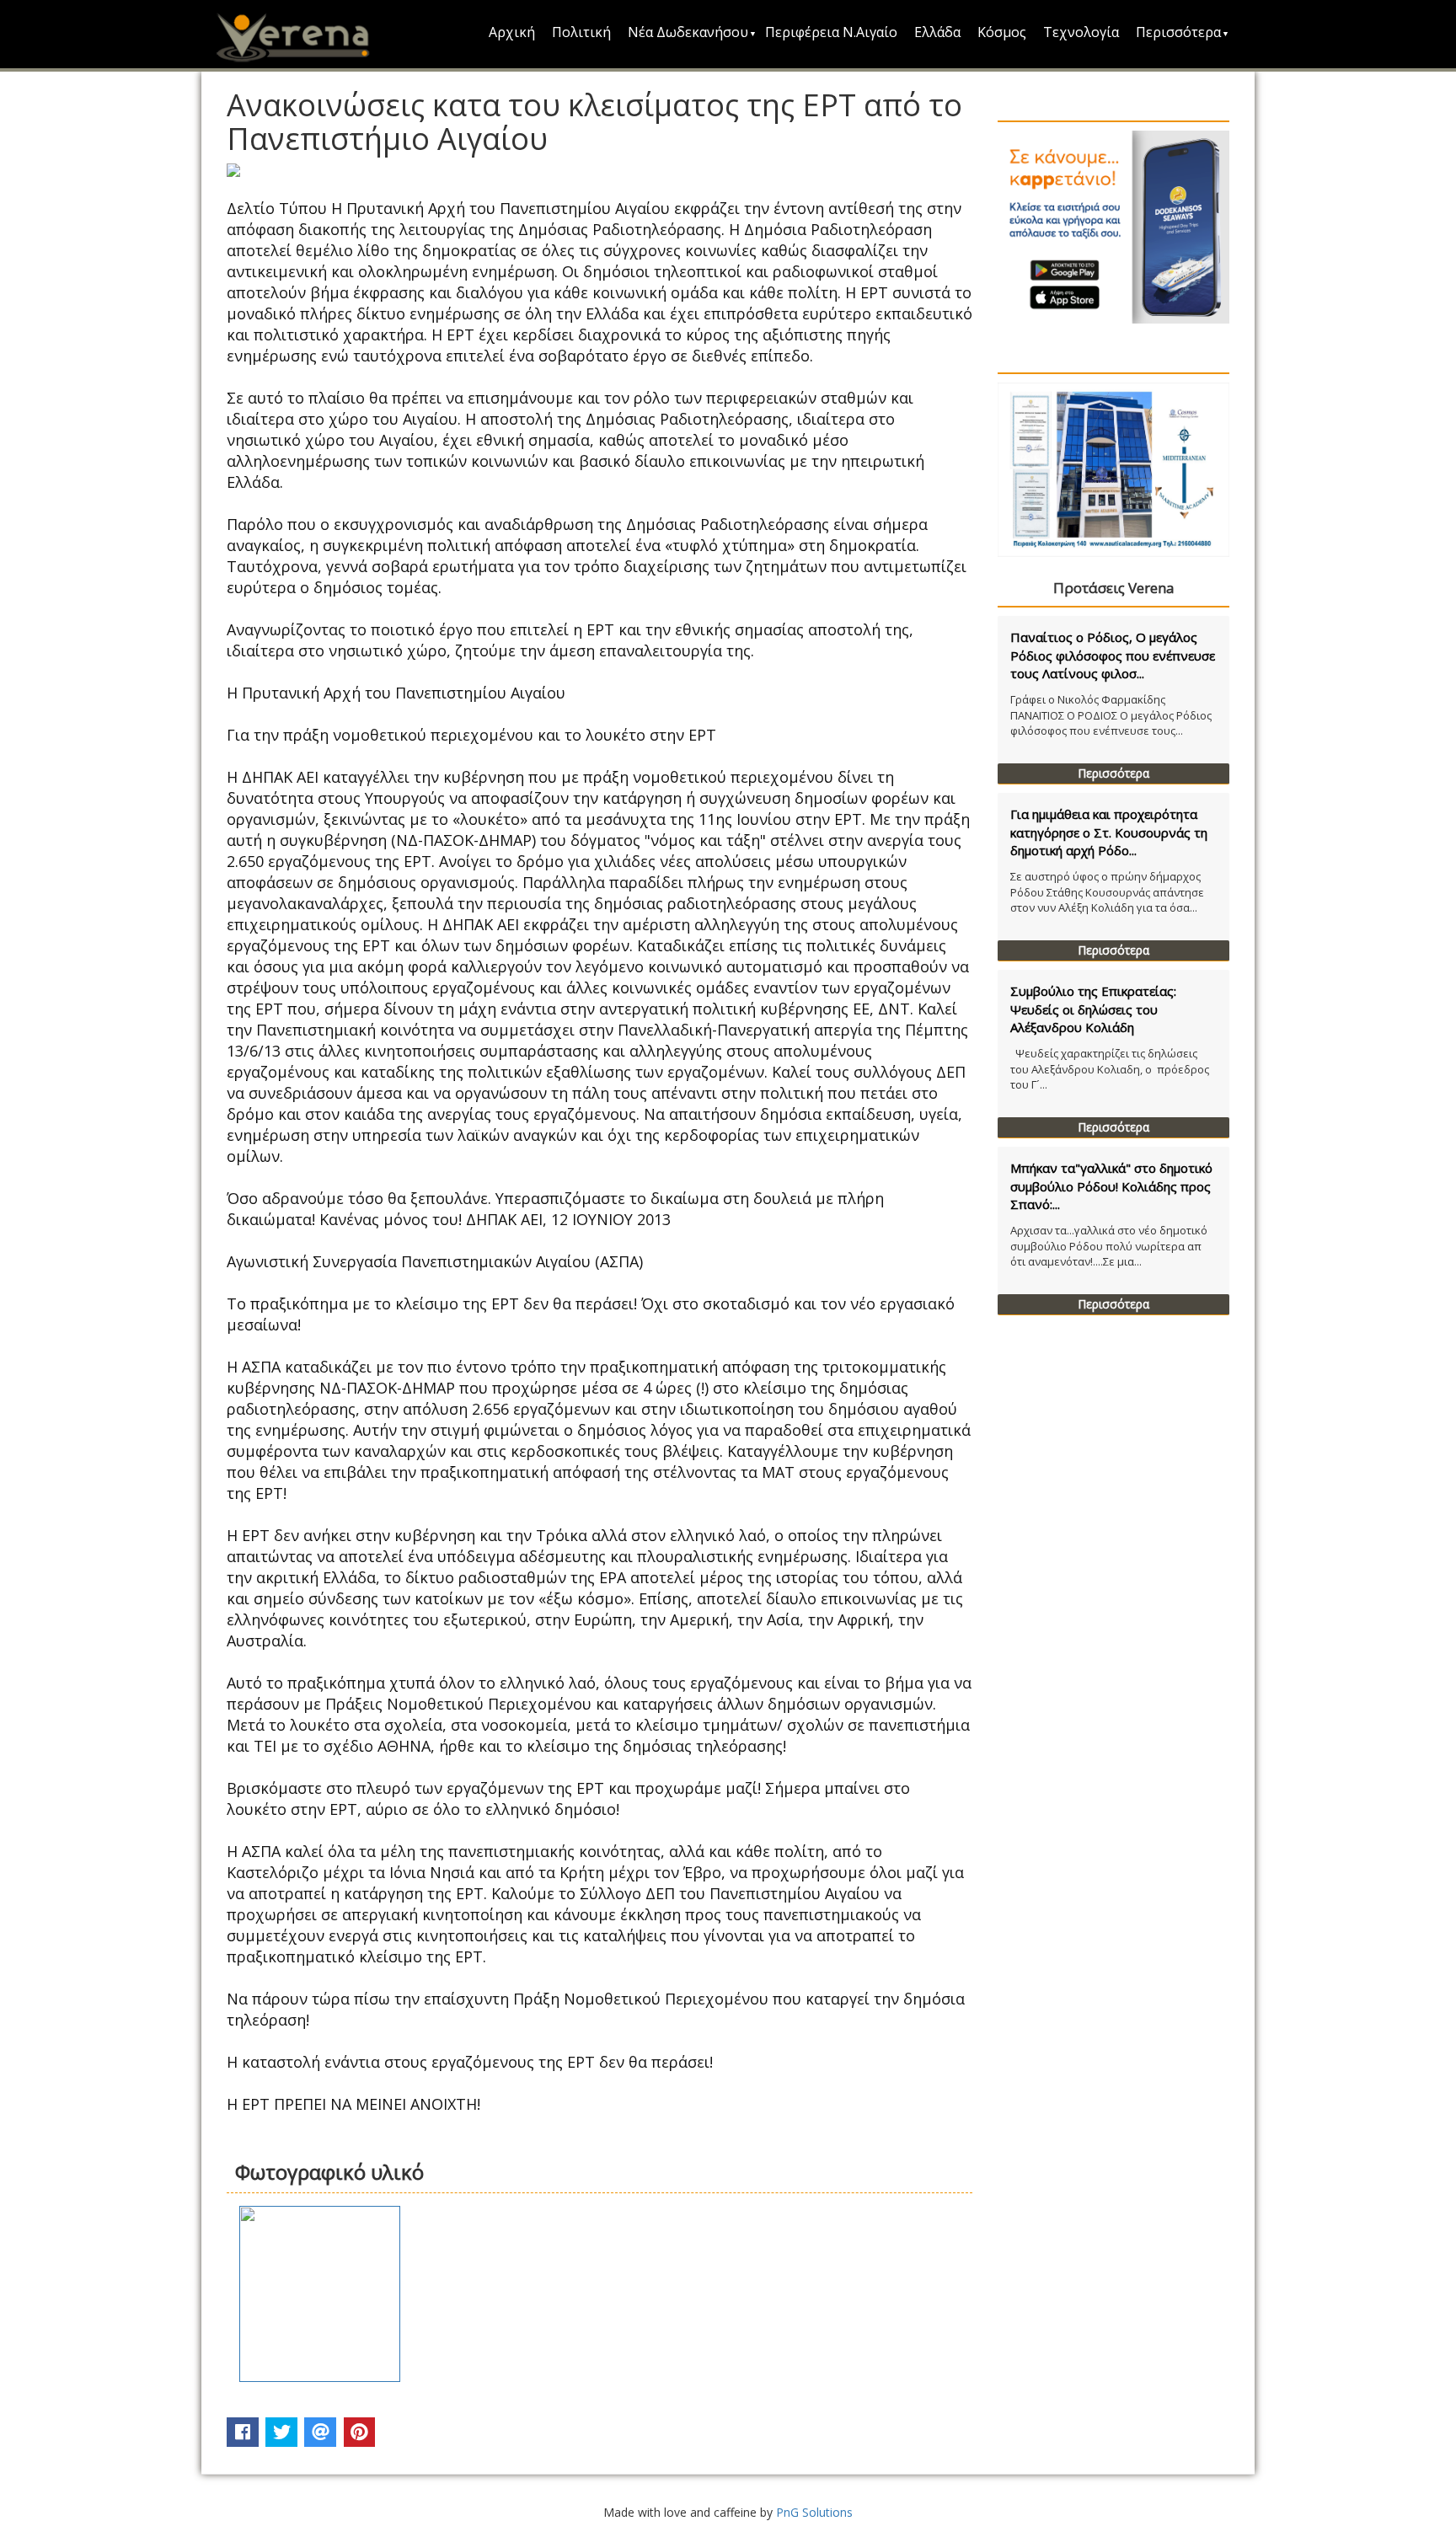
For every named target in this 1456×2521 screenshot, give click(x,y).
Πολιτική (581, 32)
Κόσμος (1002, 32)
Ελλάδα (937, 32)
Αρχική (512, 32)
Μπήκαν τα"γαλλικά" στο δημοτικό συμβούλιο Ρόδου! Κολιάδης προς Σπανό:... (1111, 1186)
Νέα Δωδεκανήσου (688, 32)
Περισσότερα (1178, 32)
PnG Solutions (814, 2512)
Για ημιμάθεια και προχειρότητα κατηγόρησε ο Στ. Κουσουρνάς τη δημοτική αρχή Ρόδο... (1109, 832)
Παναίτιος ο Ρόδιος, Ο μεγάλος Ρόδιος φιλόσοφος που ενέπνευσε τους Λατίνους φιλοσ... (1113, 655)
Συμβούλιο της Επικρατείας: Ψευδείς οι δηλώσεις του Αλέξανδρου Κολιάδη (1093, 1009)
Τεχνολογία (1081, 32)
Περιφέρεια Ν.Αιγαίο (831, 32)
